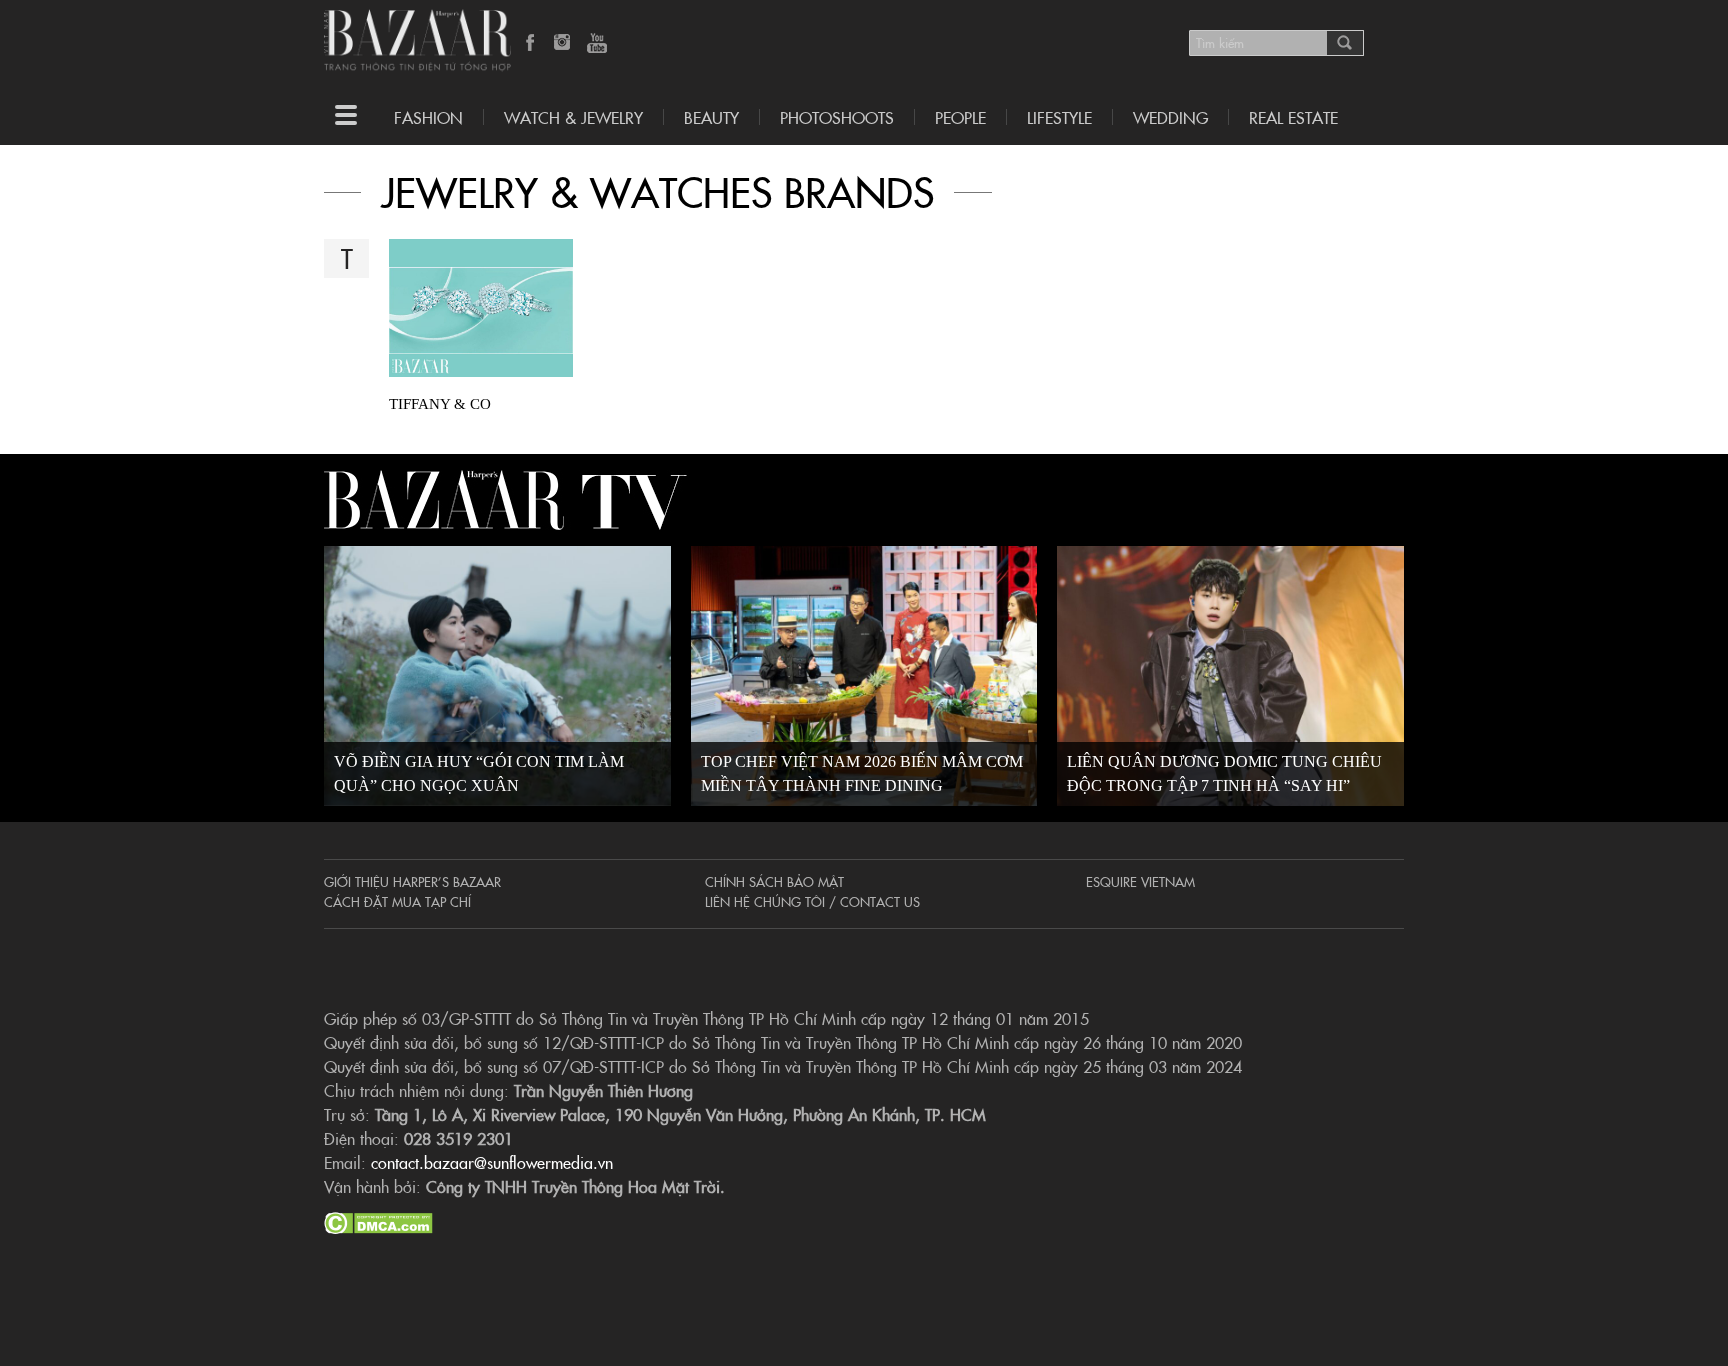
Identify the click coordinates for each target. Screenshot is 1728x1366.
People (960, 117)
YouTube (597, 44)
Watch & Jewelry (573, 117)
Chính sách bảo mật (774, 881)
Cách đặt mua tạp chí (397, 901)
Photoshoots (837, 117)
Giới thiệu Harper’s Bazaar (412, 881)
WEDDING (1170, 117)
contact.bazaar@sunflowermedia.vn (492, 1162)
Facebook (531, 44)
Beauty (711, 117)
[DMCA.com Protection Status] (378, 1220)
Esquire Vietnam (1140, 881)
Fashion (428, 117)
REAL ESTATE (1293, 117)
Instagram (564, 44)
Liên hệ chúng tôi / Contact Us (812, 901)
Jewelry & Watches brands (657, 191)
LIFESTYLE (1059, 117)
